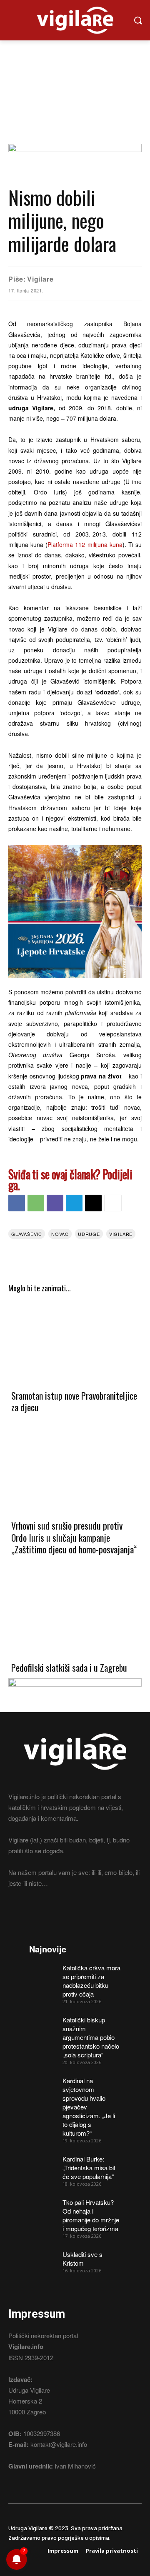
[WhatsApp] (36, 1203)
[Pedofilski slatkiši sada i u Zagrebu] (75, 1613)
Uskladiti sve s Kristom (82, 2259)
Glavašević (27, 1234)
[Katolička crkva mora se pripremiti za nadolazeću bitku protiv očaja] (43, 1973)
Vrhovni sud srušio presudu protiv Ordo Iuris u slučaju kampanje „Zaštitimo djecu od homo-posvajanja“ (74, 1537)
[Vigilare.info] (75, 20)
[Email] (93, 1203)
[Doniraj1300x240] (75, 149)
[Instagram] (28, 1914)
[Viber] (55, 1203)
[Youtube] (58, 1914)
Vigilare (40, 279)
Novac (60, 1234)
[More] (113, 1203)
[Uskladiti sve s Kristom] (43, 2259)
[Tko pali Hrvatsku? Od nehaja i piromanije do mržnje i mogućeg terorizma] (43, 2207)
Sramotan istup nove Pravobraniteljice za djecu (74, 1402)
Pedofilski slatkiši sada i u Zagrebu (69, 1667)
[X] (43, 1914)
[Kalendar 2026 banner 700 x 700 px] (75, 911)
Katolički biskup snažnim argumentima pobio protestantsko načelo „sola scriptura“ (91, 2037)
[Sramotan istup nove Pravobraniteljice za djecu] (75, 1341)
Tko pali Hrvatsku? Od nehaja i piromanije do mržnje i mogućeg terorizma (91, 2215)
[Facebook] (17, 1203)
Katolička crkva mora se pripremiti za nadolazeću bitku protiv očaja (91, 1981)
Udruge (89, 1234)
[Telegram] (74, 1203)
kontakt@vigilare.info (59, 2444)
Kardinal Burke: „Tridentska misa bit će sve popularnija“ (89, 2168)
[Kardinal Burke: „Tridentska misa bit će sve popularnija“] (43, 2164)
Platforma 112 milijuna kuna (85, 544)
